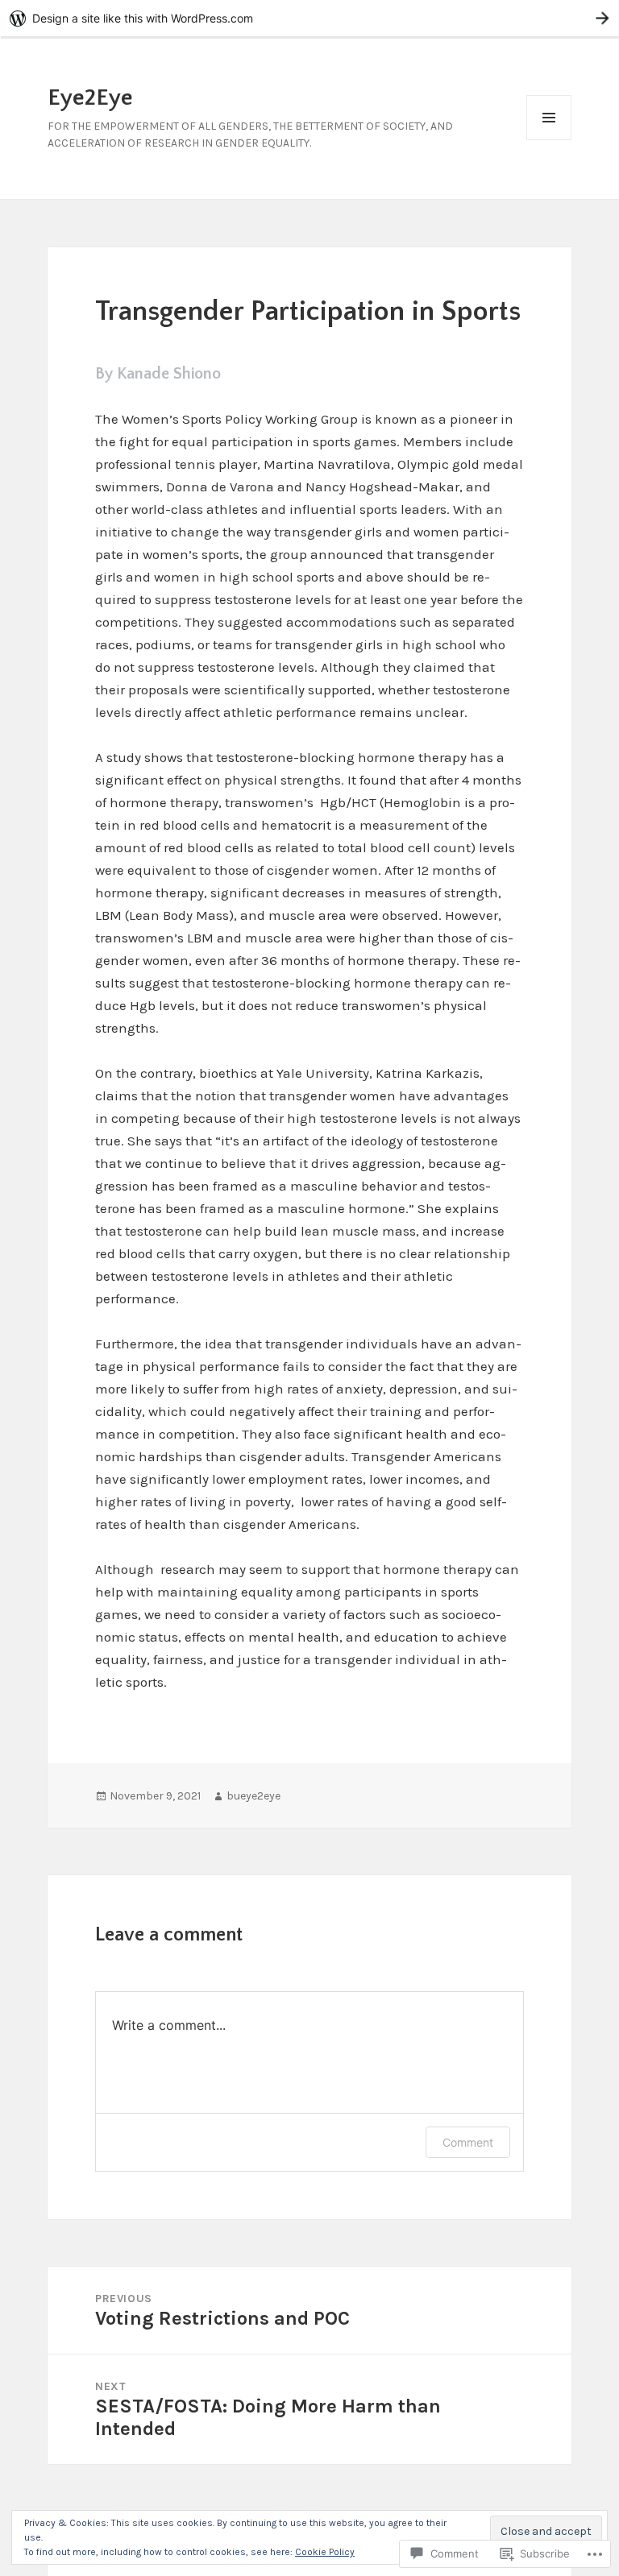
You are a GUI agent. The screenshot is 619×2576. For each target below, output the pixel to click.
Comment (468, 2142)
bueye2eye (253, 1796)
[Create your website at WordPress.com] (309, 18)
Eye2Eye (90, 98)
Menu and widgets (549, 140)
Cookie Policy (325, 2552)
